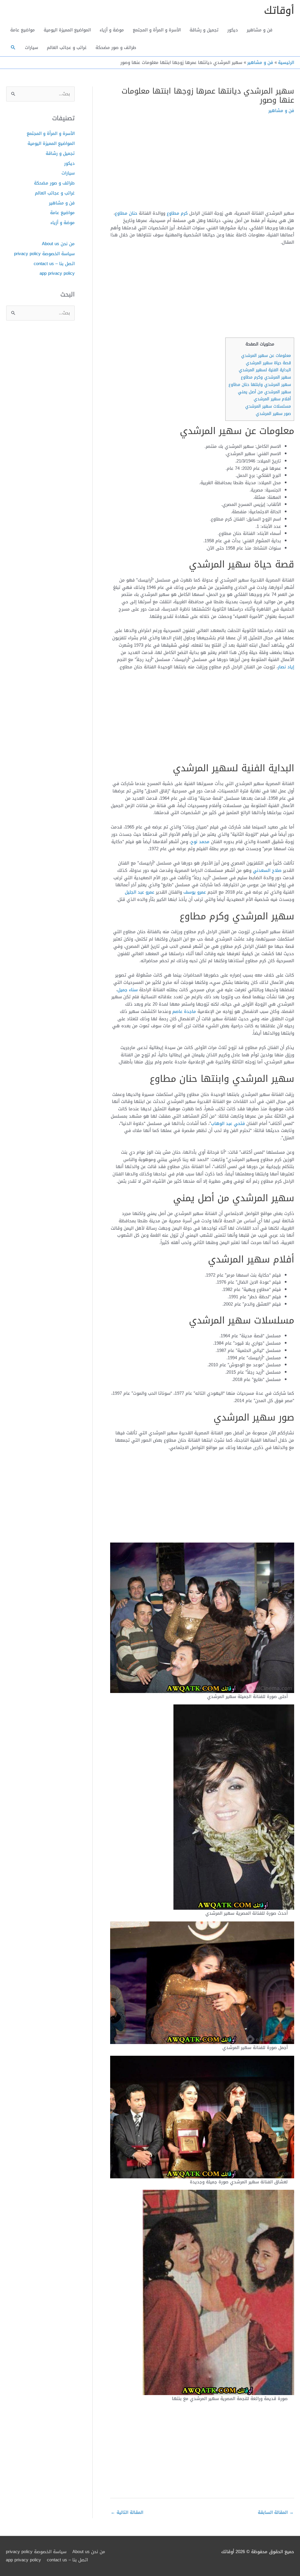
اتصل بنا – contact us (54, 264)
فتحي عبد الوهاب (228, 1123)
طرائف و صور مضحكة (116, 48)
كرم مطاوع (177, 213)
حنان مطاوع (126, 213)
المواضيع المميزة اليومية (67, 30)
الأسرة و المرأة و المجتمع (157, 30)
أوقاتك (279, 10)
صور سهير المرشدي (273, 414)
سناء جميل (128, 990)
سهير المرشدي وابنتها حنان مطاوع (260, 385)
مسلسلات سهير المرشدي (268, 406)
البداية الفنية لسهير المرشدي (265, 370)
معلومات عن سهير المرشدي (266, 356)
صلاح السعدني (267, 870)
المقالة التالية (127, 2512)
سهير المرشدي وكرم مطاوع (266, 377)
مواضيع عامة (23, 30)
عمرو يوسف (195, 892)
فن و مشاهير (260, 30)
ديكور (233, 30)
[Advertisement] (202, 166)
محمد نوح (200, 842)
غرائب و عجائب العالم (67, 48)
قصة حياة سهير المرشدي (268, 363)
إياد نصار (286, 667)
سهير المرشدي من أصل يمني (264, 392)
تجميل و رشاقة (204, 30)
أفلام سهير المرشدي (272, 399)
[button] (13, 48)
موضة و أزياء (112, 30)
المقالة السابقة (276, 2512)
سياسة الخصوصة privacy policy (44, 254)
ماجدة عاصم (184, 1011)
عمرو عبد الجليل (140, 892)
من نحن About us (58, 244)
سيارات (31, 48)
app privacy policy (57, 273)
